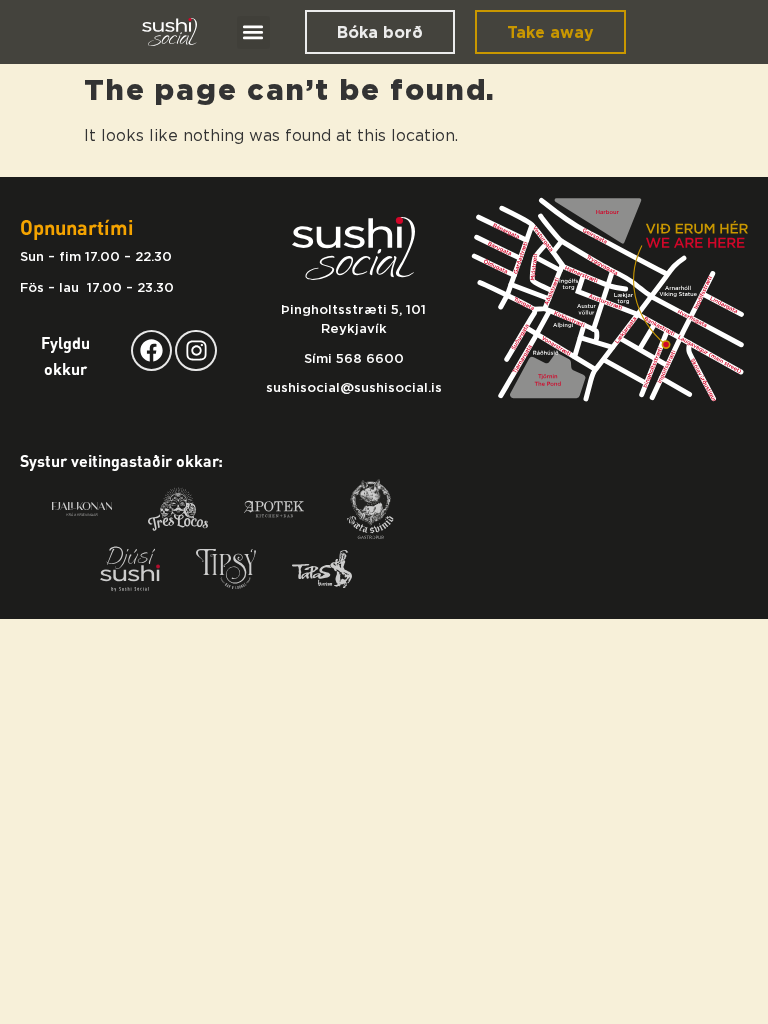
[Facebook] (151, 350)
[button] (253, 32)
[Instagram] (195, 350)
